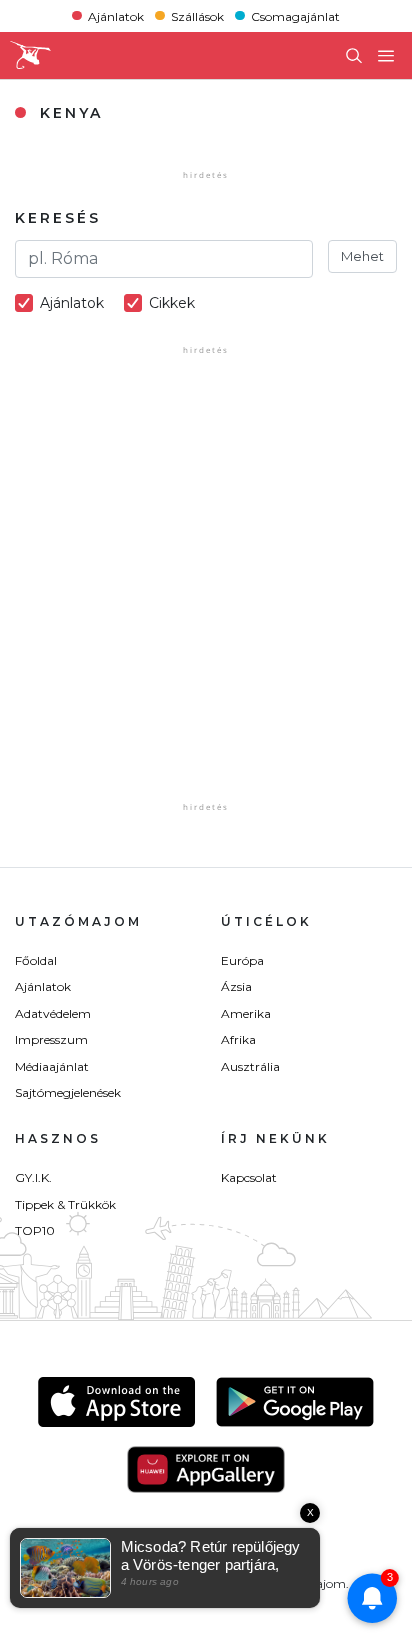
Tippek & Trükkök (65, 1204)
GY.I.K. (33, 1177)
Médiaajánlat (52, 1066)
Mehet (362, 256)
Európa (242, 960)
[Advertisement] (206, 592)
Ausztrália (250, 1066)
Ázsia (236, 986)
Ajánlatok (116, 15)
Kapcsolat (249, 1177)
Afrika (238, 1039)
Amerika (246, 1013)
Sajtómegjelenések (68, 1092)
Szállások (197, 15)
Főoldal (36, 960)
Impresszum (51, 1039)
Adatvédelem (53, 1013)
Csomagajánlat (295, 15)
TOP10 (35, 1230)
